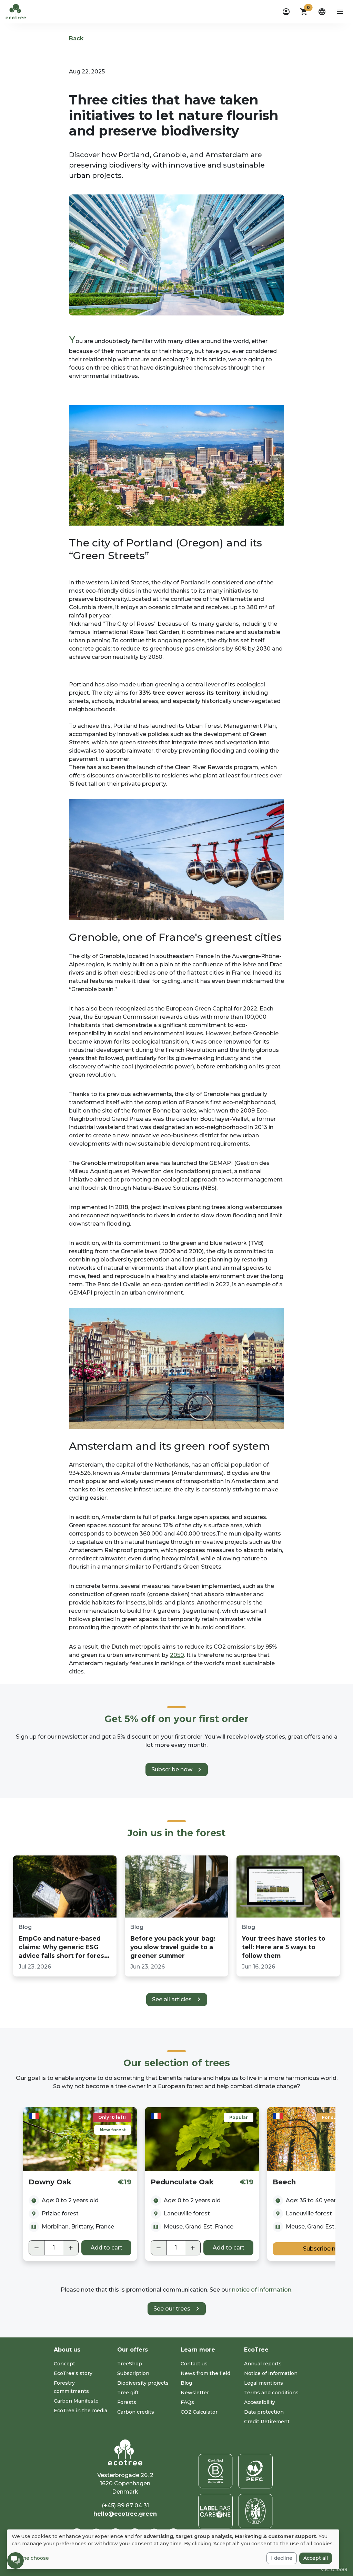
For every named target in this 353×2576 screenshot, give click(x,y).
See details (80, 2139)
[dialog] (173, 2549)
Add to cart (107, 2248)
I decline (282, 2558)
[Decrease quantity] (37, 2248)
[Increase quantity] (71, 2248)
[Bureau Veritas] (255, 2511)
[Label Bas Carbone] (215, 2511)
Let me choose (30, 2558)
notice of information (262, 2290)
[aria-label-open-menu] (340, 12)
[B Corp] (215, 2471)
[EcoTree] (16, 11)
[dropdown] (286, 12)
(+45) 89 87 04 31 (125, 2505)
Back (76, 38)
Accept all (316, 2558)
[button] (304, 12)
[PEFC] (255, 2471)
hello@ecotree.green (125, 2514)
